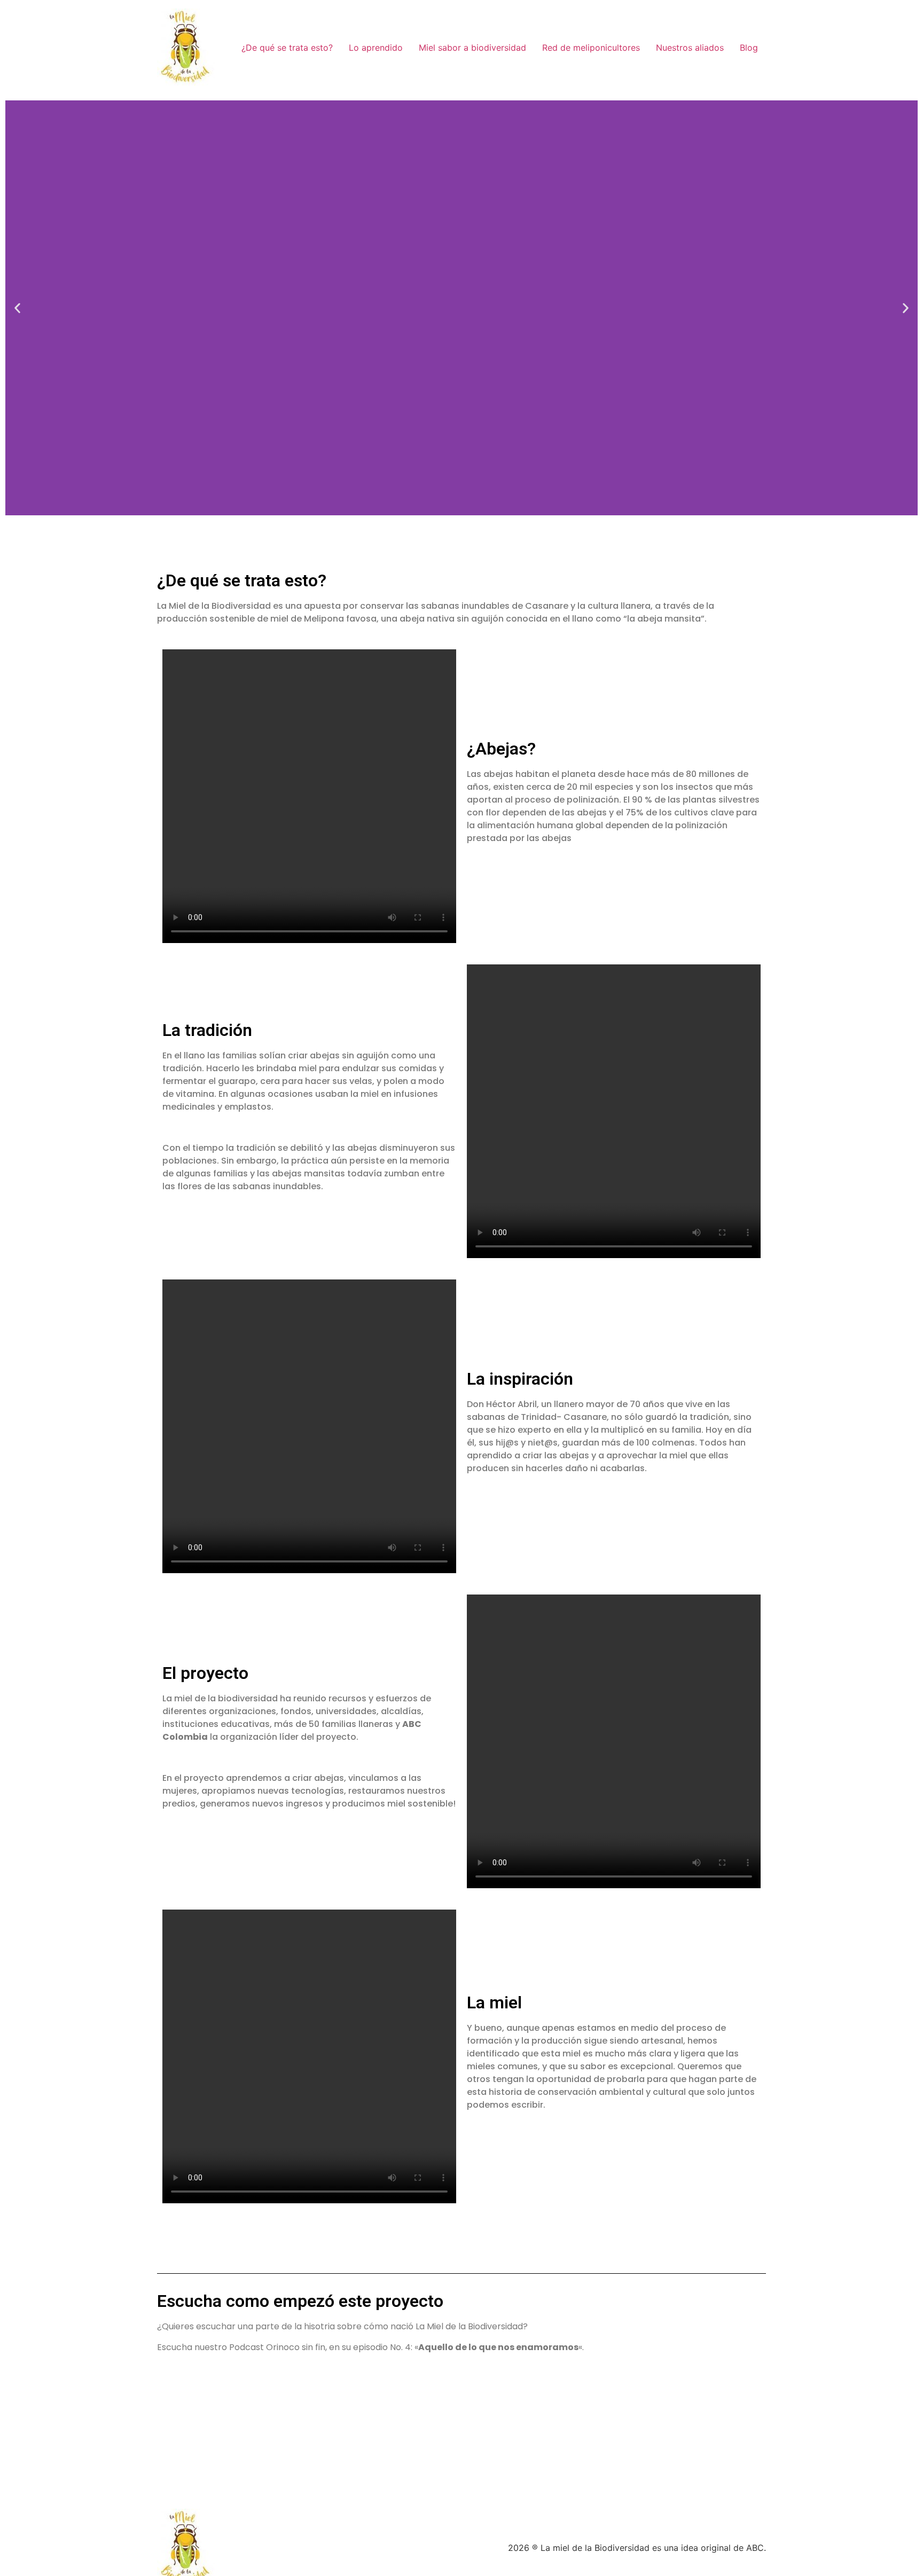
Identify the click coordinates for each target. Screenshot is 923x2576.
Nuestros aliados (690, 48)
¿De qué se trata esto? (287, 48)
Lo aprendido (376, 48)
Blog (749, 48)
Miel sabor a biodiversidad (472, 48)
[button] (17, 308)
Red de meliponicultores (591, 48)
